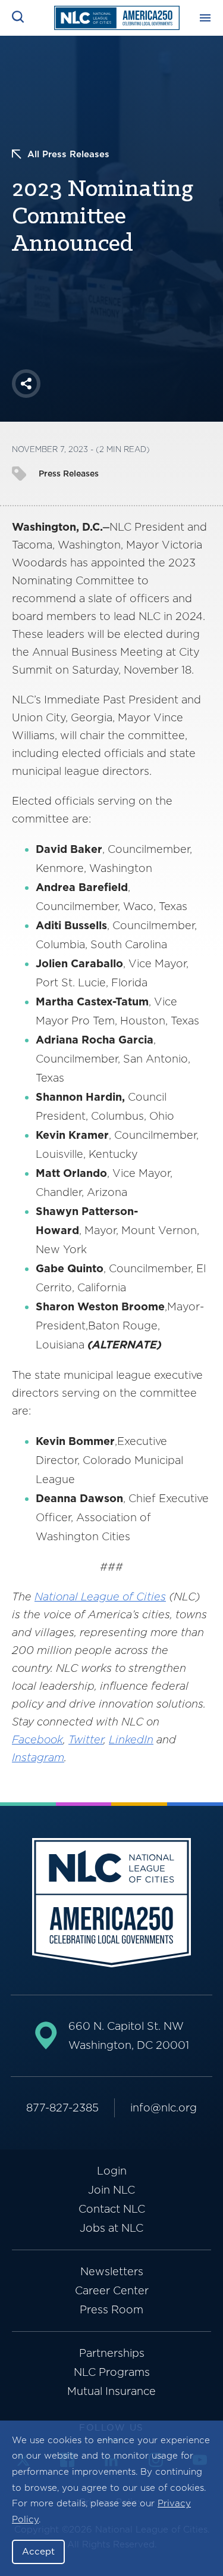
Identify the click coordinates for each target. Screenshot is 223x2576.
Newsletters (112, 2271)
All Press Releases (68, 154)
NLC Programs (112, 2372)
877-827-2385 (62, 2108)
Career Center (112, 2290)
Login (112, 2171)
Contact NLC (112, 2209)
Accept (38, 2552)
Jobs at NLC (111, 2228)
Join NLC (111, 2190)
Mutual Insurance (111, 2391)
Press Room (111, 2309)
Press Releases (69, 474)
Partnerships (112, 2353)
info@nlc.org (164, 2108)
